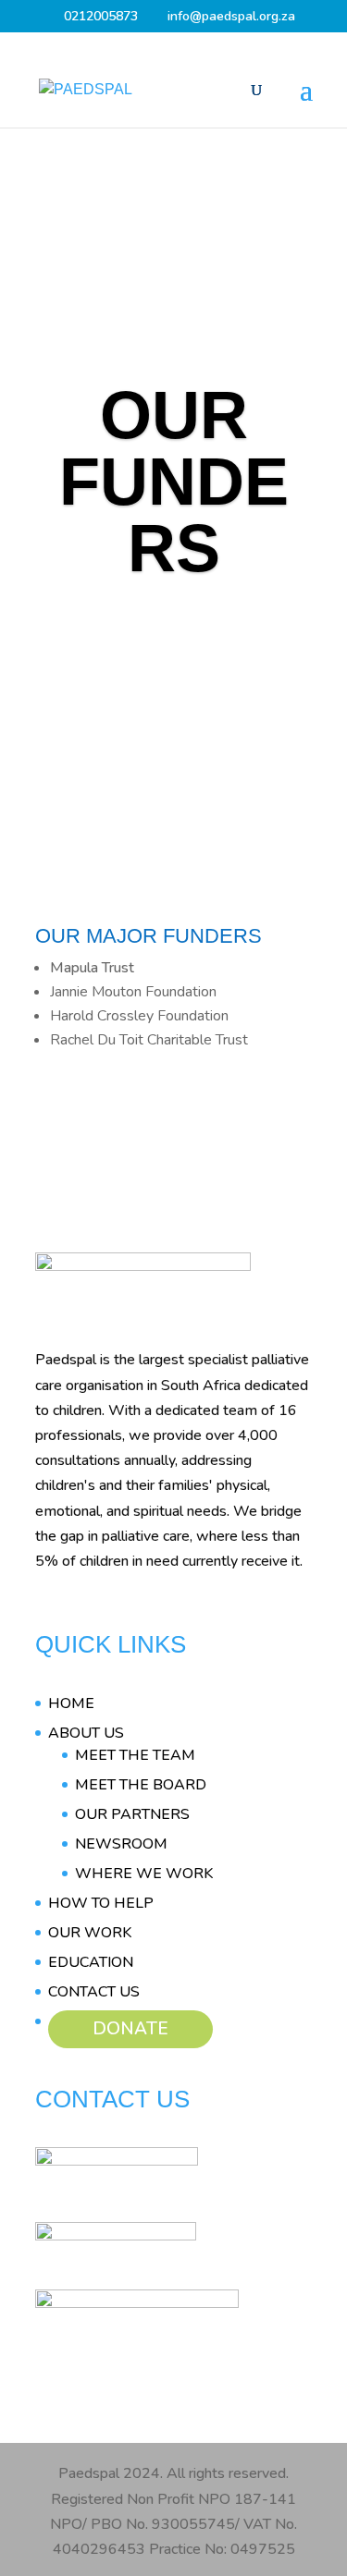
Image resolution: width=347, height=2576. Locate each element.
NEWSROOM (121, 1844)
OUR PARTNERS (132, 1814)
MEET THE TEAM (135, 1755)
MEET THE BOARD (141, 1785)
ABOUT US (86, 1733)
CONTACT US (94, 1992)
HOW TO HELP (101, 1903)
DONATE (130, 2029)
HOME (71, 1703)
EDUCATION (91, 1962)
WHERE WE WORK (144, 1874)
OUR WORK (90, 1933)
